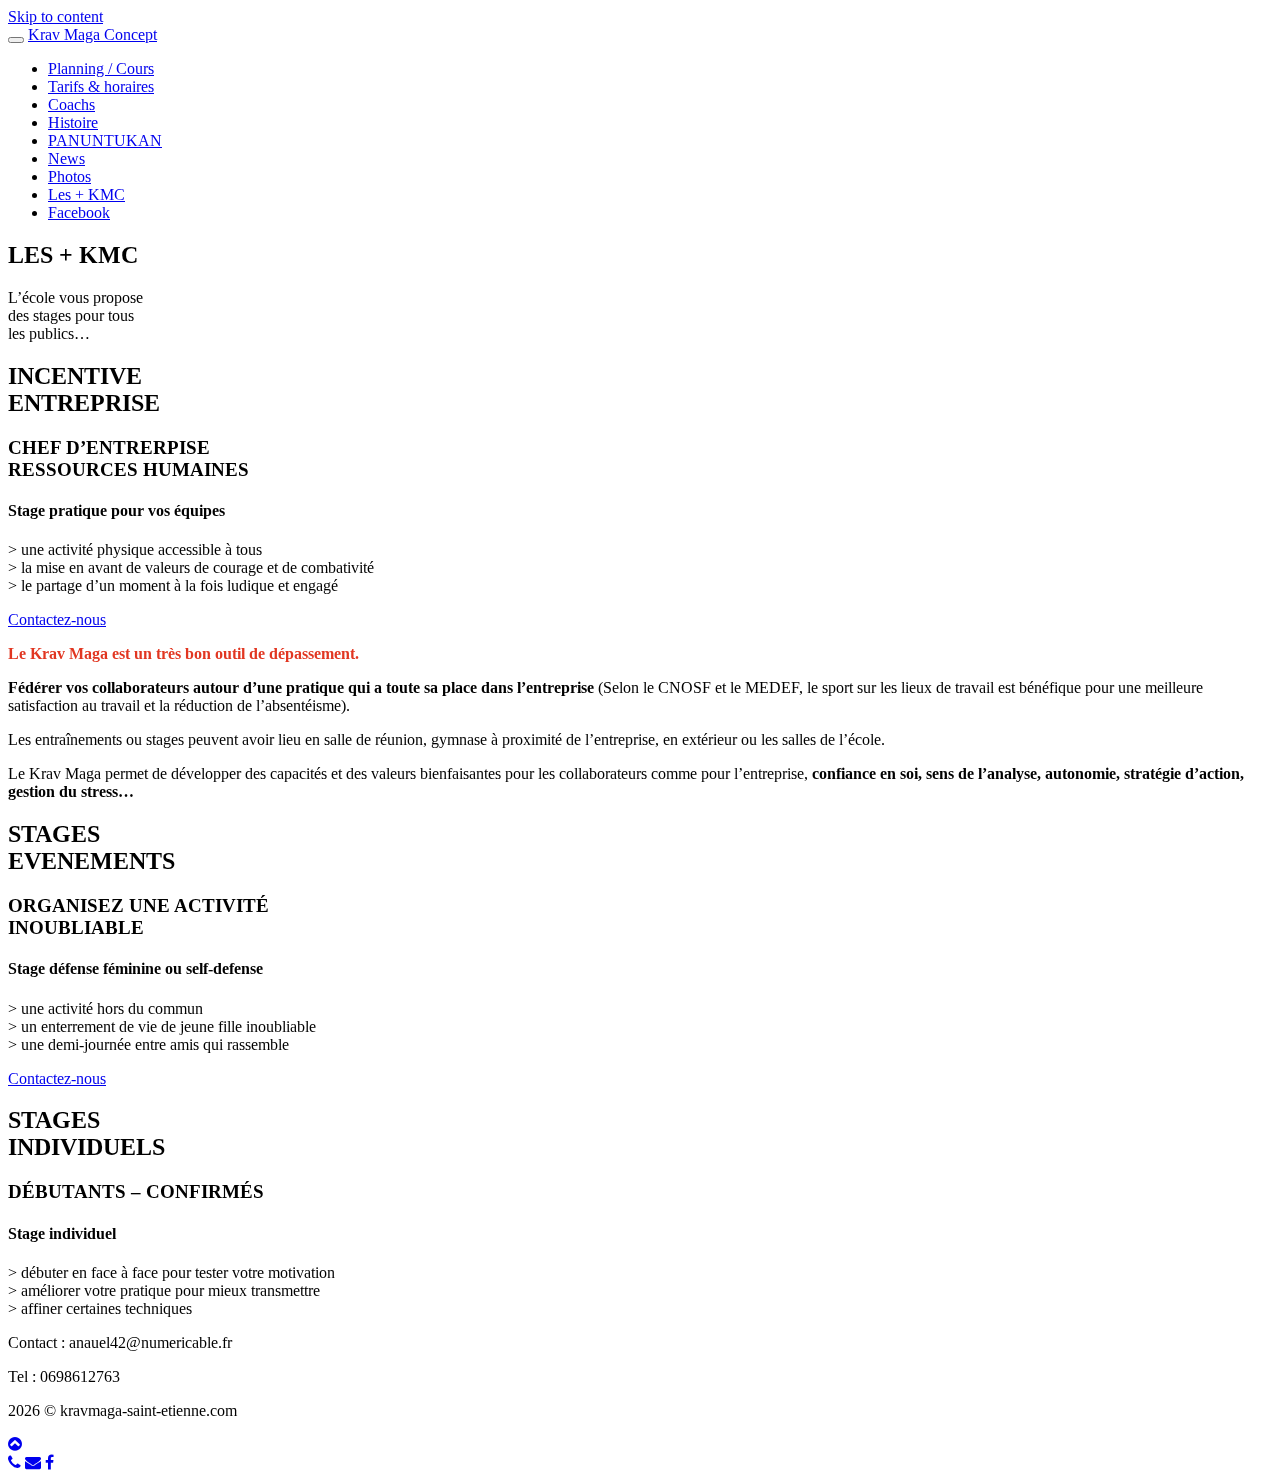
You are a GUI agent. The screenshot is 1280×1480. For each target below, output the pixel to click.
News (66, 158)
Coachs (71, 104)
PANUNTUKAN (105, 140)
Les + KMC (86, 194)
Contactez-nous (57, 619)
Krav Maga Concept (92, 34)
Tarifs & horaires (101, 86)
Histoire (73, 122)
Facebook (79, 212)
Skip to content (55, 16)
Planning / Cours (101, 68)
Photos (69, 176)
